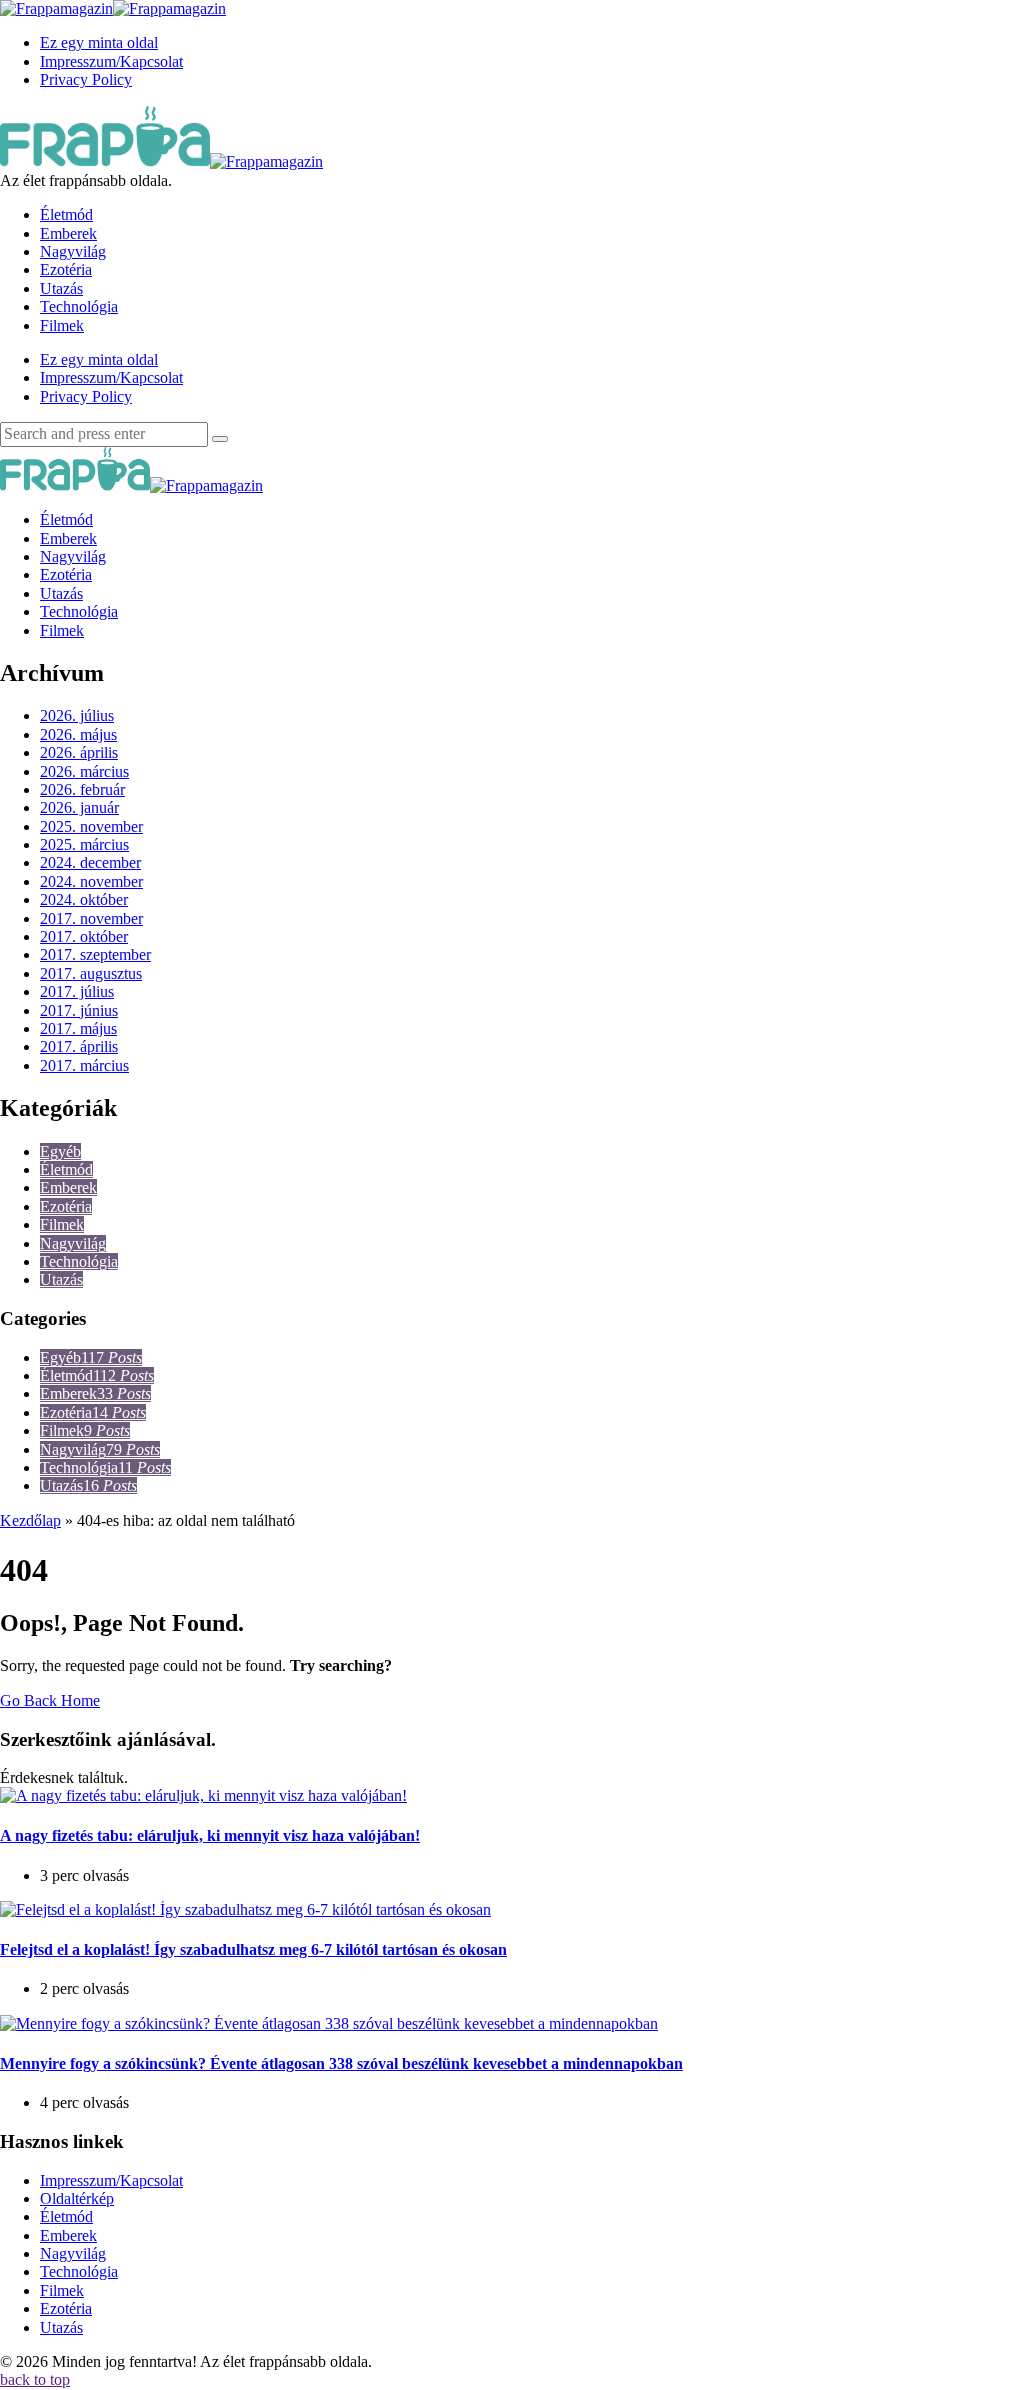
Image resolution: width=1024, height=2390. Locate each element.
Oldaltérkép (77, 2198)
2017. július (77, 991)
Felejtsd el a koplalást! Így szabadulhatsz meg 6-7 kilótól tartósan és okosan (253, 1949)
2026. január (79, 807)
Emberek (68, 1187)
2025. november (91, 826)
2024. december (90, 862)
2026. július (77, 715)
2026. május (78, 734)
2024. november (91, 881)
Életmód (66, 1169)
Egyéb (60, 1151)
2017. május (78, 1028)
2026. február (82, 789)
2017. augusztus (91, 973)
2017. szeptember (95, 954)
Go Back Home (50, 1700)
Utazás (61, 1279)
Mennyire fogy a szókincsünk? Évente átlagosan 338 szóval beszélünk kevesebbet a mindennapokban (341, 2063)
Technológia (79, 1261)
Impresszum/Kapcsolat (111, 2180)
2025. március (84, 844)
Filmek (62, 1224)
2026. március (84, 771)
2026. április (79, 752)
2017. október (84, 936)
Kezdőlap (30, 1520)
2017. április (79, 1046)
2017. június (79, 1010)
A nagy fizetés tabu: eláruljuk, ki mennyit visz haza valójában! (210, 1835)
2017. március (84, 1065)
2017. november (91, 918)
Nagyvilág (73, 1243)
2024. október (84, 899)
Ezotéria (66, 1206)
